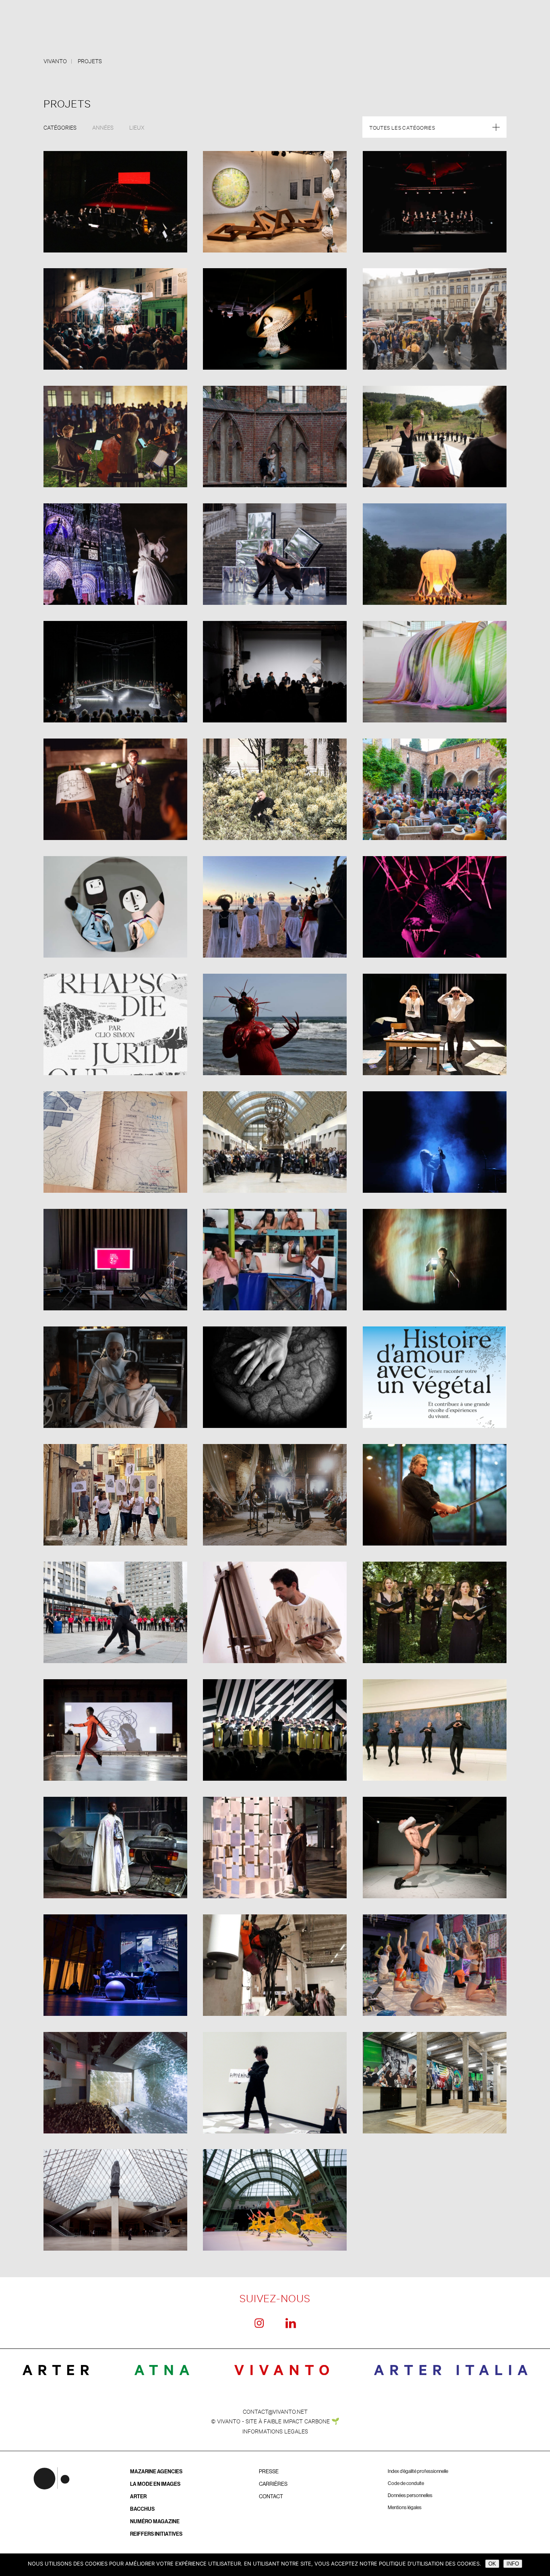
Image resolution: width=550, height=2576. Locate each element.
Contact (271, 2496)
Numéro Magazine (155, 2521)
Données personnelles (410, 2495)
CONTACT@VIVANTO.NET (275, 2411)
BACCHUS (142, 2509)
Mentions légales (405, 2508)
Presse (269, 2472)
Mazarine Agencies (156, 2472)
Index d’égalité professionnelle (418, 2471)
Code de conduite (406, 2483)
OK (492, 2564)
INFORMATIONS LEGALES (275, 2431)
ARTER (138, 2496)
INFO (513, 2564)
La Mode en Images (155, 2484)
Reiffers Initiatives (156, 2534)
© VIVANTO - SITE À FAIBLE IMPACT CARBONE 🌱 (275, 2421)
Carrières (273, 2484)
